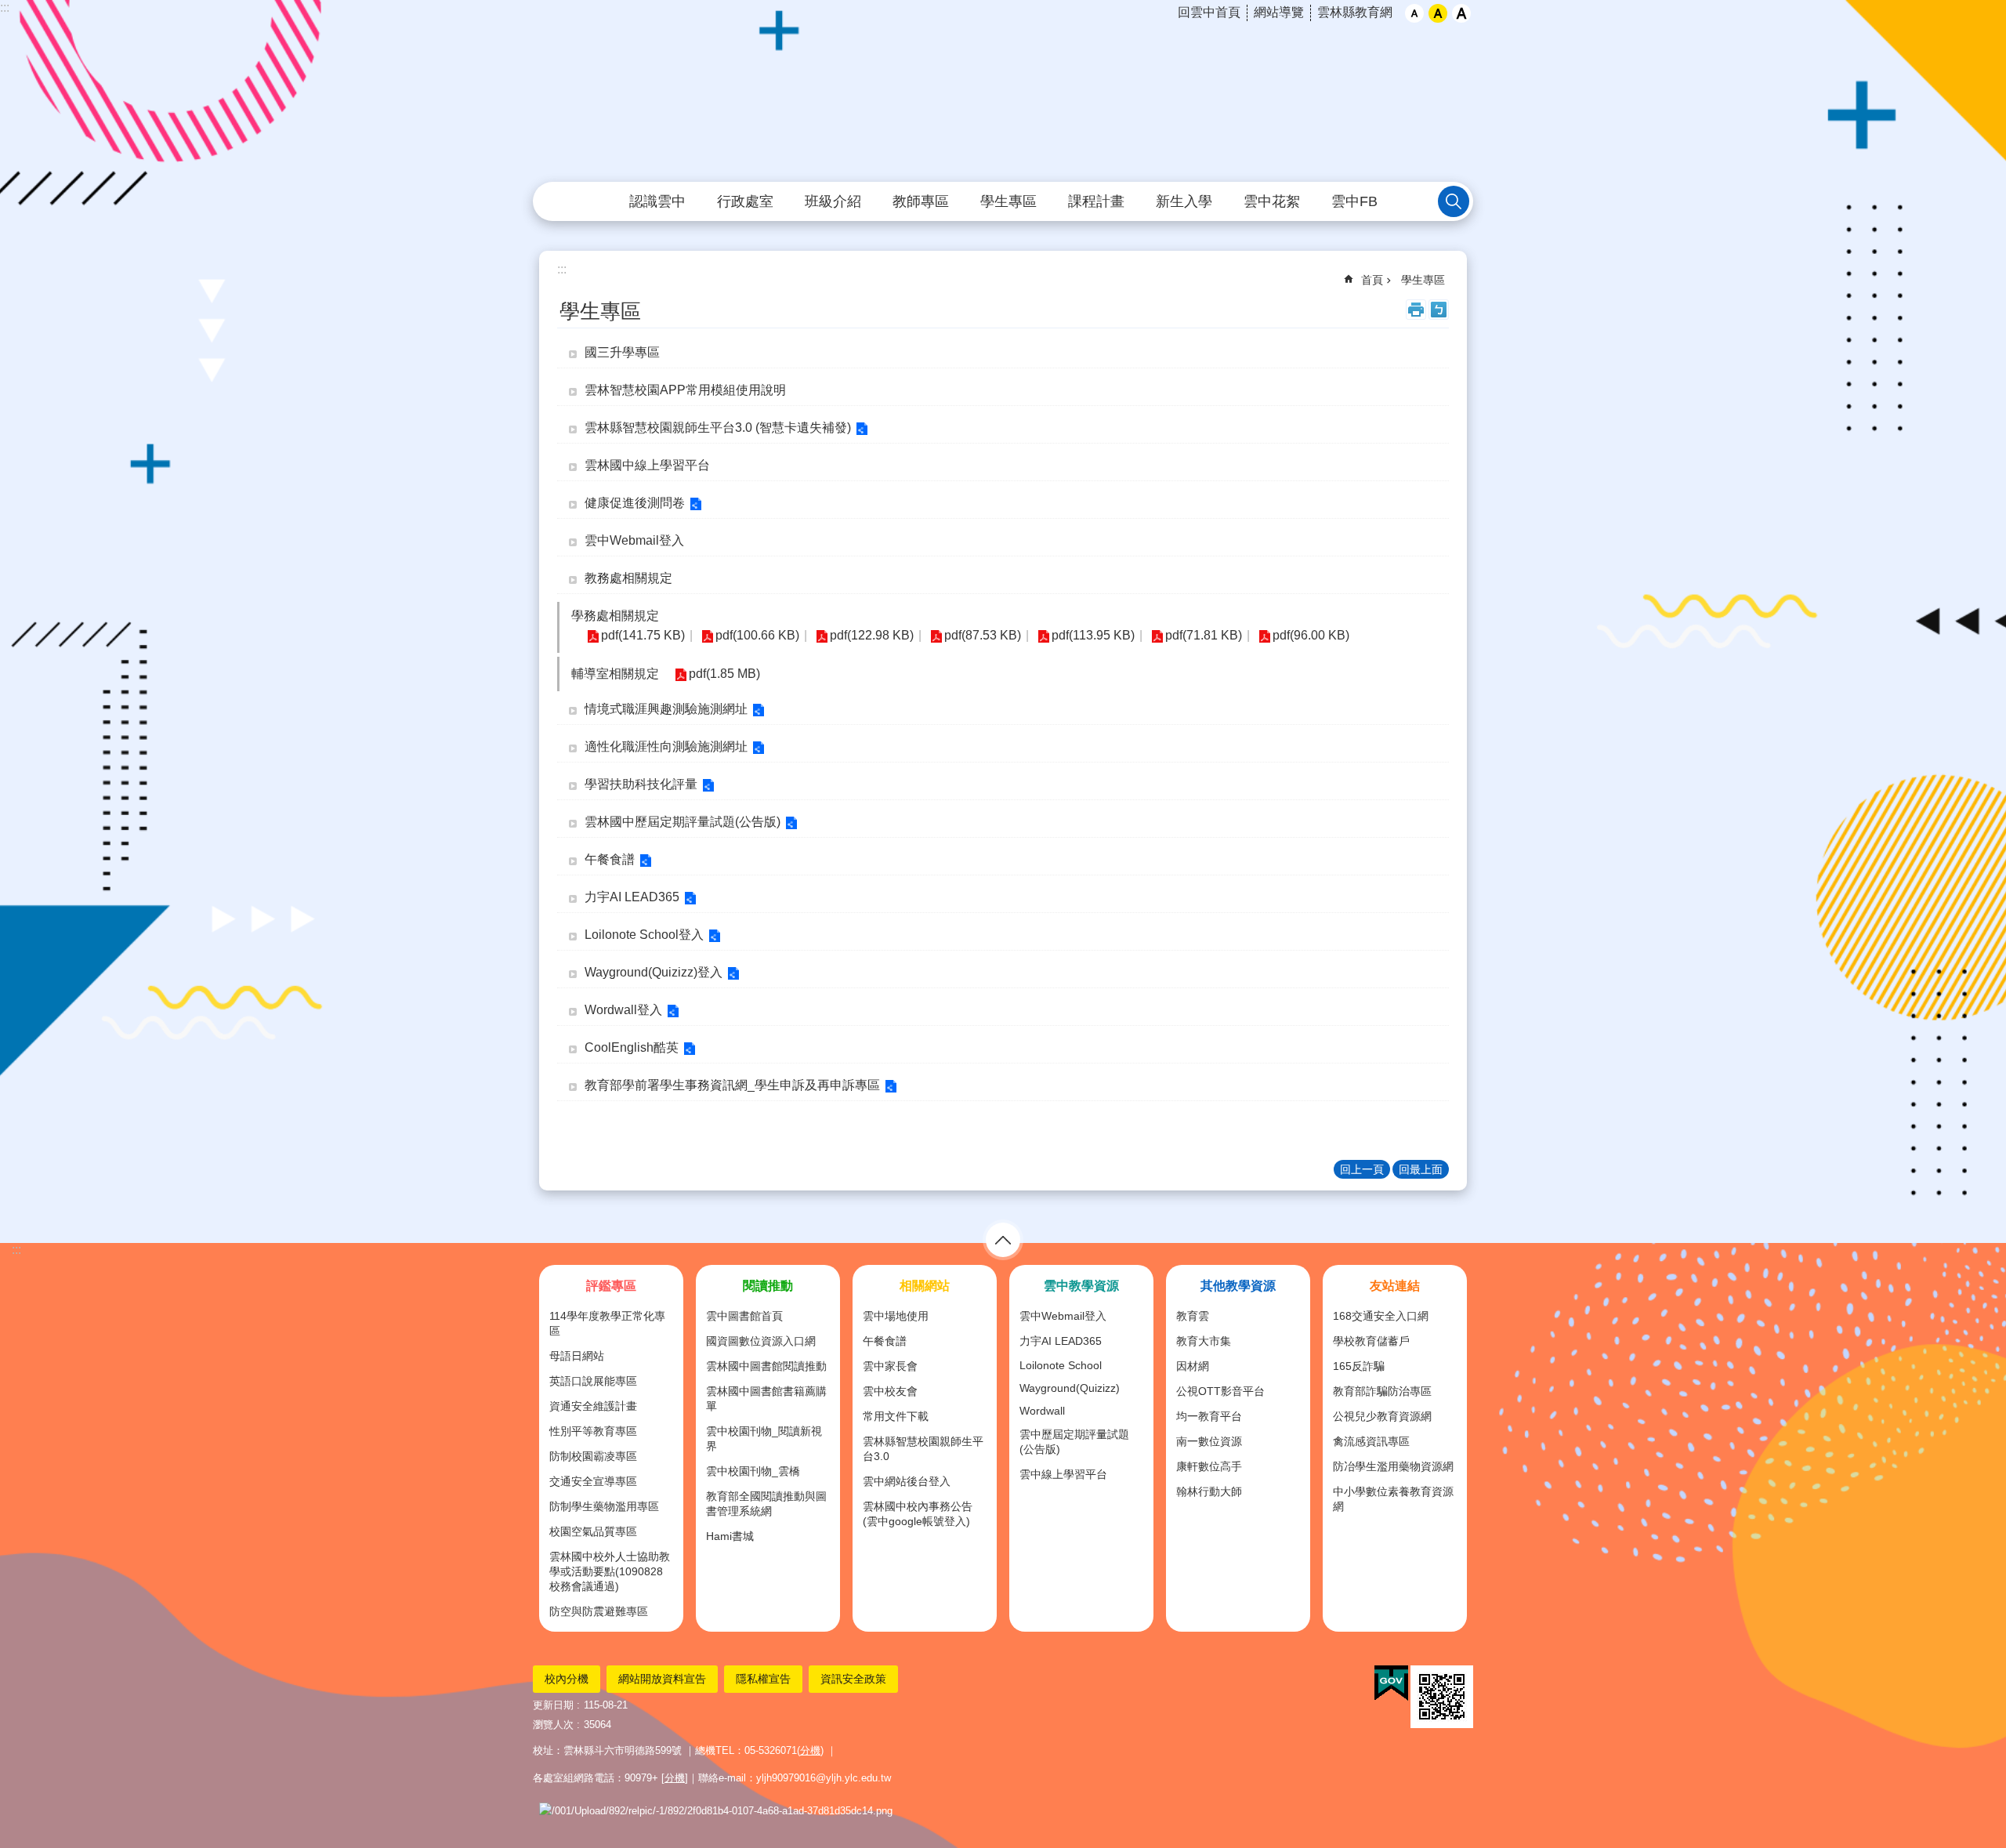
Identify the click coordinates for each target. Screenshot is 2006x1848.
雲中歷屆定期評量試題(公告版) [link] (1074, 1442)
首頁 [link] (1372, 280)
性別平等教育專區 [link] (593, 1431)
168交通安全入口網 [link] (1381, 1316)
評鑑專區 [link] (611, 1286)
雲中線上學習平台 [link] (1063, 1474)
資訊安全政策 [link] (853, 1679)
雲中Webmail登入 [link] (634, 540)
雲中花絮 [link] (1272, 201)
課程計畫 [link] (1096, 201)
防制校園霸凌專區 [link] (593, 1456)
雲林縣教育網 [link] (1355, 12)
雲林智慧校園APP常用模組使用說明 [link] (685, 390)
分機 (810, 1750)
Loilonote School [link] (1061, 1365)
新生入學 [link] (1184, 201)
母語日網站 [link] (577, 1356)
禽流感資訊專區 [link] (1371, 1441)
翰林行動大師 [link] (1209, 1491)
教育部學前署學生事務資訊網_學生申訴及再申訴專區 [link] (732, 1085)
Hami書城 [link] (730, 1536)
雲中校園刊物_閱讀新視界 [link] (764, 1439)
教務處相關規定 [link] (628, 578)
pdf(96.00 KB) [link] (1311, 635)
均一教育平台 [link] (1209, 1416)
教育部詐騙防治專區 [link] (1382, 1391)
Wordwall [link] (1042, 1411)
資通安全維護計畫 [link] (593, 1406)
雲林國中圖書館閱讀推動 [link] (766, 1366)
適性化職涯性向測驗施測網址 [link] (666, 746)
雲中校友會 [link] (890, 1391)
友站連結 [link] (1395, 1286)
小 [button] (1414, 13)
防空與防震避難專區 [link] (599, 1611)
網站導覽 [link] (1279, 12)
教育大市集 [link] (1204, 1341)
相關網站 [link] (925, 1286)
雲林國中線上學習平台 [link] (647, 465)
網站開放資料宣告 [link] (662, 1679)
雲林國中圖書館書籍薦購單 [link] (766, 1399)
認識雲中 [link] (657, 201)
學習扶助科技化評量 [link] (641, 784)
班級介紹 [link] (833, 201)
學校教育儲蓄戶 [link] (1371, 1341)
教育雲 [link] (1193, 1316)
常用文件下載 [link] (896, 1416)
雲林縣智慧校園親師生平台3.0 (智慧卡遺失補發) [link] (718, 428)
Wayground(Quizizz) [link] (1070, 1388)
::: (5, 7)
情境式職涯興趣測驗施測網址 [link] (666, 709)
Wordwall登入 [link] (623, 1010)
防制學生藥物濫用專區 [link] (604, 1506)
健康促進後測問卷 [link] (635, 503)
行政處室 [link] (745, 201)
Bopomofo (1439, 310)
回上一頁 (1362, 1169)
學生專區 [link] (1008, 201)
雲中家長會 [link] (890, 1366)
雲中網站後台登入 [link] (907, 1481)
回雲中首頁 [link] (1209, 12)
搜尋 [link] (1454, 201)
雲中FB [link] (1354, 201)
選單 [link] (1003, 1240)
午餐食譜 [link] (610, 859)
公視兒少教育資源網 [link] (1382, 1416)
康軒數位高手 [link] (1209, 1466)
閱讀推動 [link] (768, 1286)
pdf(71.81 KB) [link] (1204, 635)
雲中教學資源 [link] (1081, 1286)
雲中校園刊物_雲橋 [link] (753, 1471)
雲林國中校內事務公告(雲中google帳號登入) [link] (918, 1514)
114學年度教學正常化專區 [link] (607, 1323)
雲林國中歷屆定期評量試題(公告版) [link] (683, 822)
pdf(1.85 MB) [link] (724, 674)
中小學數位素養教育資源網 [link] (1393, 1499)
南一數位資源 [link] (1209, 1441)
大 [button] (1461, 13)
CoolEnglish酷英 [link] (632, 1047)
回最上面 (1421, 1169)
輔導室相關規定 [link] (615, 674)
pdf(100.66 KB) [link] (757, 635)
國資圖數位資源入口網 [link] (761, 1341)
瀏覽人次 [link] (553, 1725)
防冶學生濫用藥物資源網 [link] (1393, 1466)
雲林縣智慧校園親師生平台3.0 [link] (923, 1449)
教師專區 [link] (921, 201)
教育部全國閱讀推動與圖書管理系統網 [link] (766, 1504)
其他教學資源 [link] (1238, 1286)
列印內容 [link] (1416, 310)
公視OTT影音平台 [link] (1220, 1391)
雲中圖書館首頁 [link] (744, 1316)
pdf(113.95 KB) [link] (1093, 635)
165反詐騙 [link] (1359, 1366)
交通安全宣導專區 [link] (593, 1481)
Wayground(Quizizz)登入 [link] (654, 972)
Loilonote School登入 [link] (644, 935)
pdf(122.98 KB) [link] (872, 635)
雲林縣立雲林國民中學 (1003, 92)
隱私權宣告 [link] (763, 1679)
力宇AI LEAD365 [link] (632, 897)
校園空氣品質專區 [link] (593, 1531)
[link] (1391, 1683)
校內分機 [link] (567, 1679)
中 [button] (1438, 13)
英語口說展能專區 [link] (593, 1381)
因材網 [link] (1193, 1366)
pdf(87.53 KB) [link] (983, 635)
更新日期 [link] (553, 1705)
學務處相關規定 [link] (615, 616)
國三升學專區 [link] (622, 352)
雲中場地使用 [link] (896, 1316)
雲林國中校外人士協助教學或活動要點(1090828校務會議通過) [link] (610, 1571)
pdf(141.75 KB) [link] (643, 635)
